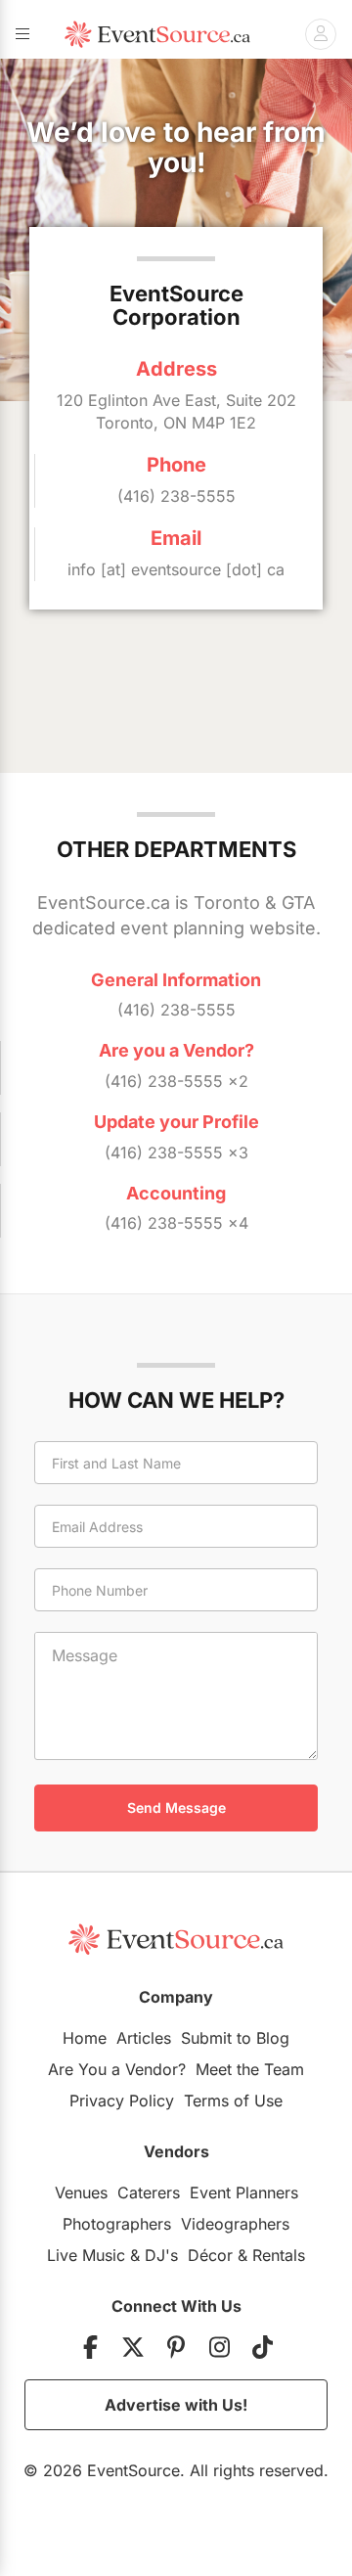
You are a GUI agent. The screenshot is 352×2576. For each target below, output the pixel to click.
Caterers (149, 2192)
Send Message (176, 1808)
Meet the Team (250, 2069)
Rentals (279, 2255)
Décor (210, 2255)
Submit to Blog (235, 2038)
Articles (144, 2038)
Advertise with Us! (176, 2405)
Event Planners (244, 2192)
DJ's (161, 2255)
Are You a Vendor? (117, 2069)
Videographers (235, 2224)
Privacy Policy (122, 2101)
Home (85, 2038)
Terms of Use (233, 2101)
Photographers (117, 2224)
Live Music (86, 2255)
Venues (81, 2192)
